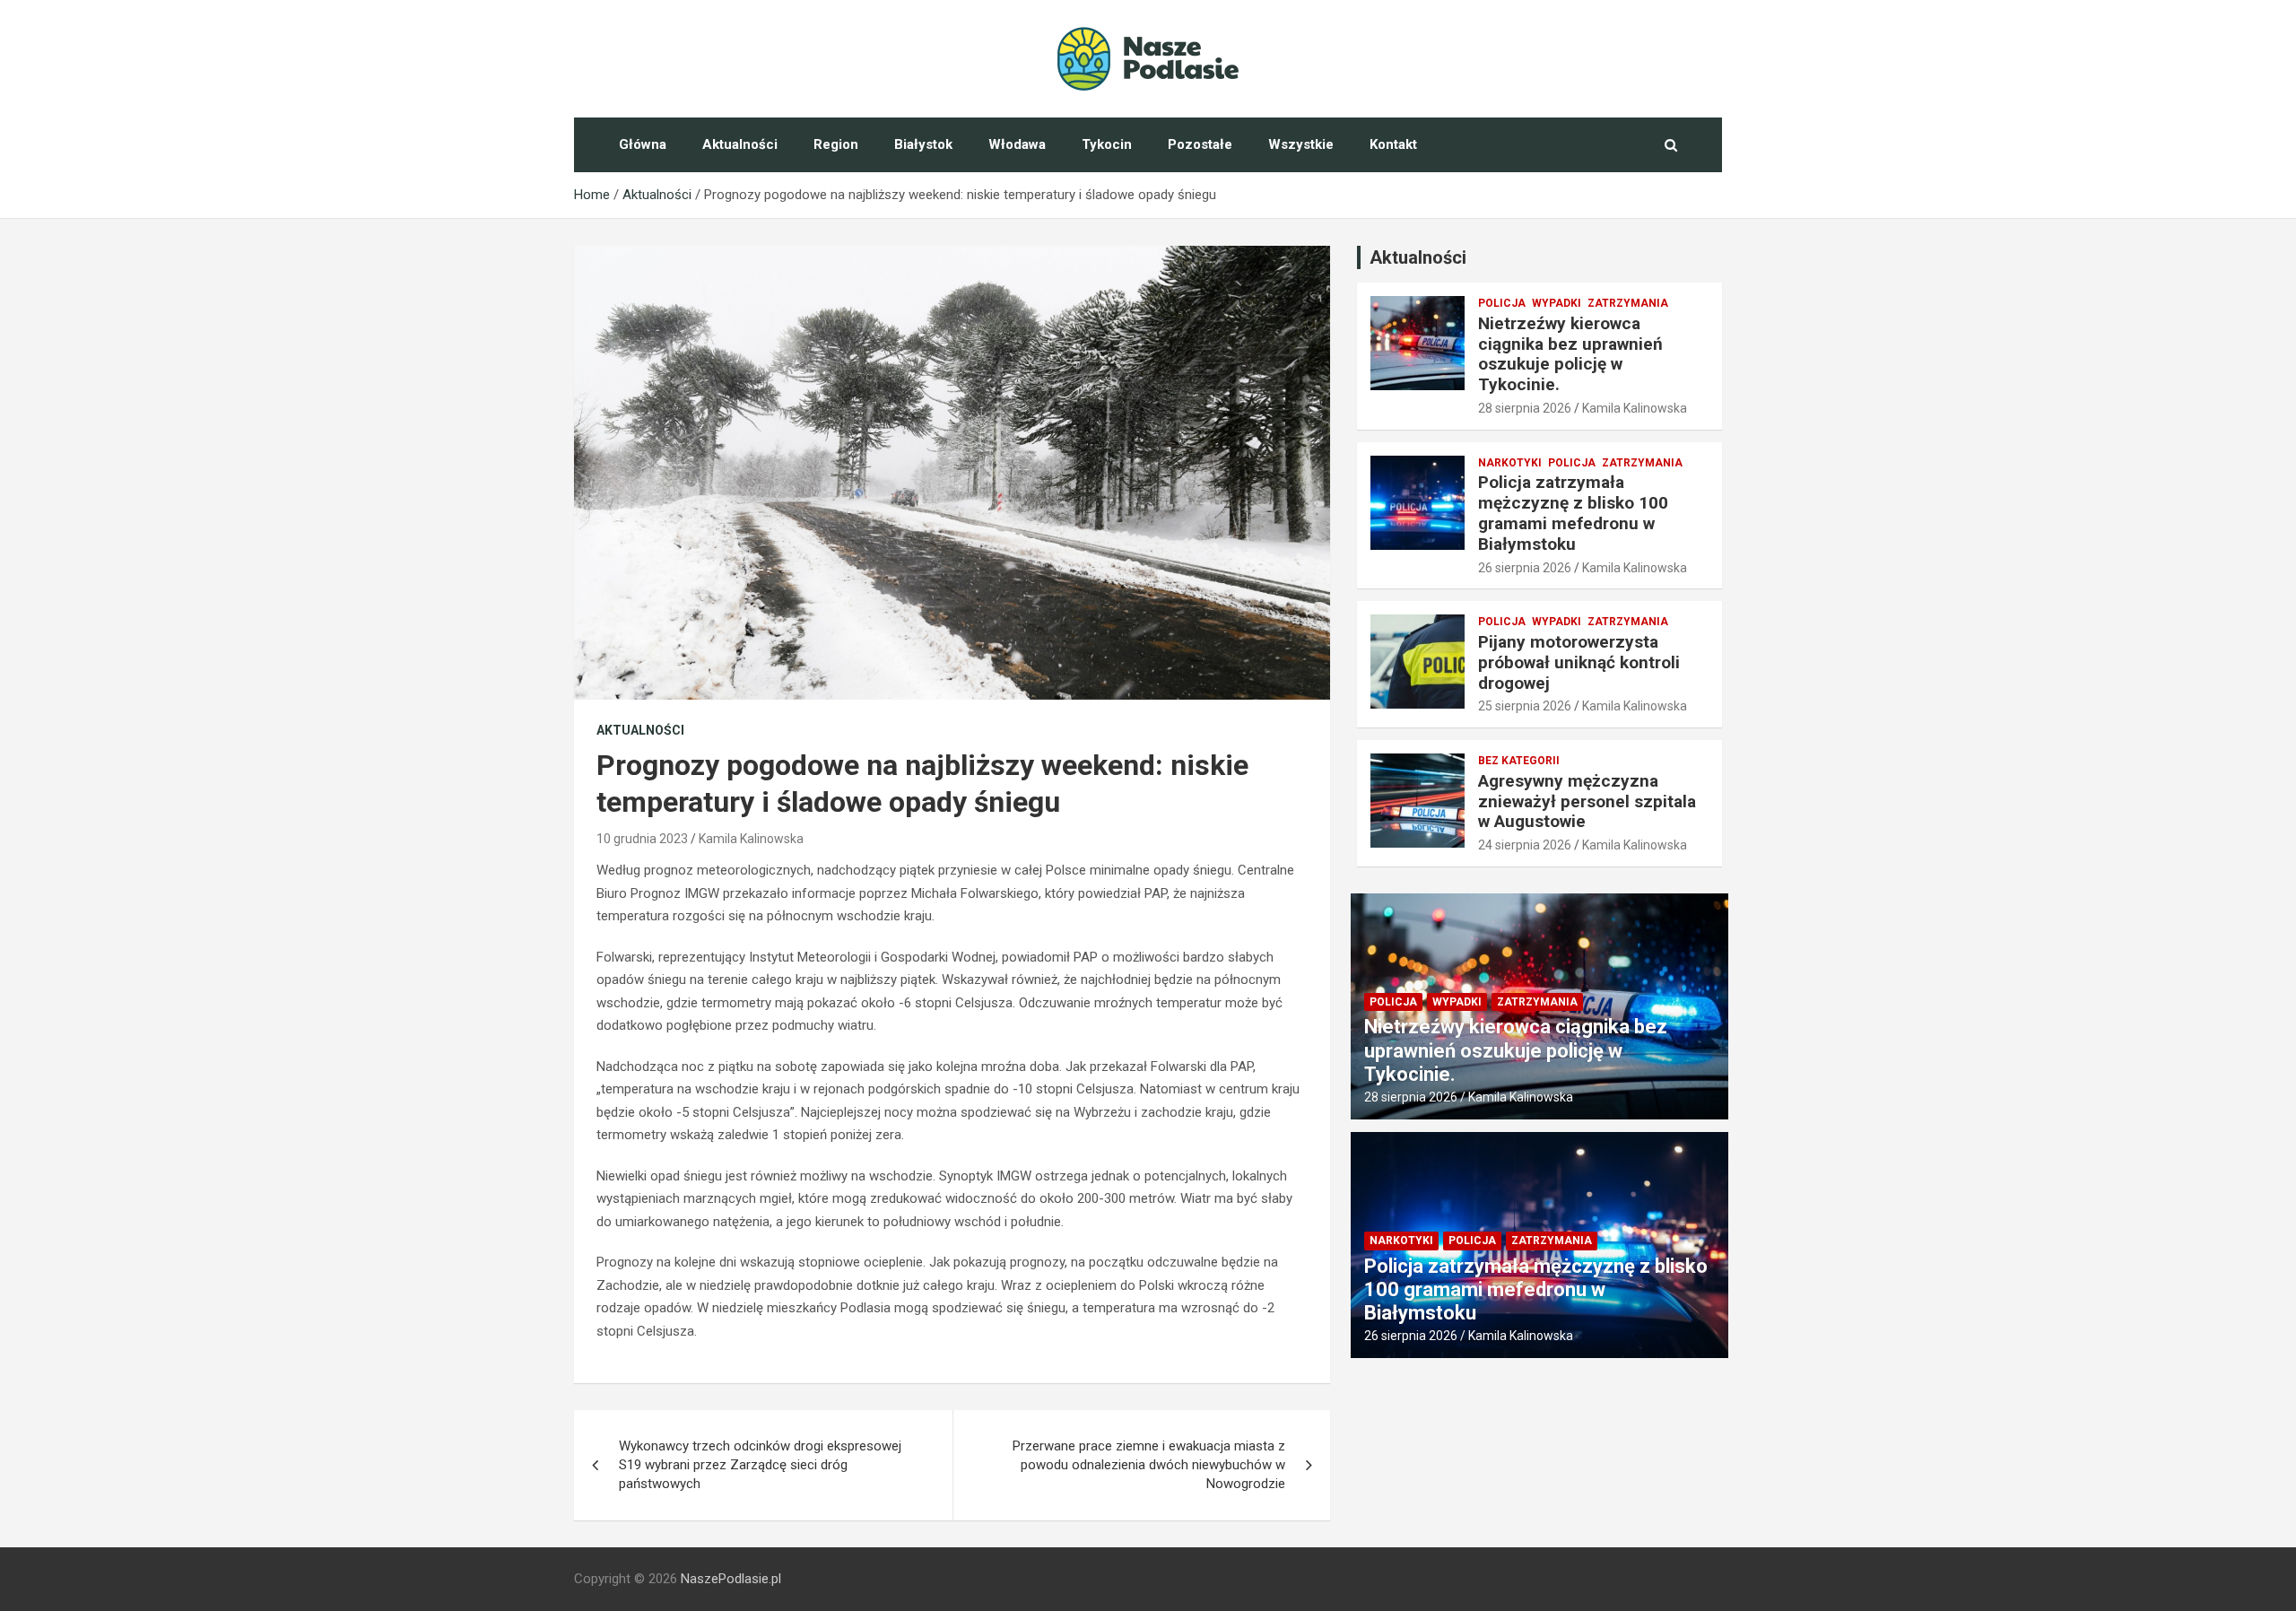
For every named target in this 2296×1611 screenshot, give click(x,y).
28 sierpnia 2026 (1525, 408)
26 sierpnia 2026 (1525, 568)
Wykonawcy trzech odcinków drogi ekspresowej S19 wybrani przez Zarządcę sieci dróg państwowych (760, 1465)
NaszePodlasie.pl (731, 1579)
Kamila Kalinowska (751, 839)
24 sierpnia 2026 (1525, 845)
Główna (643, 144)
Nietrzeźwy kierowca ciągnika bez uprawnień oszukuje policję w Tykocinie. (1570, 354)
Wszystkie (1301, 144)
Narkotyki (1510, 463)
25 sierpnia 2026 (1525, 706)
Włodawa (1017, 144)
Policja (1502, 303)
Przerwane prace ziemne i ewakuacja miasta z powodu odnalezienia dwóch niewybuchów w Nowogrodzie (1149, 1465)
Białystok (923, 144)
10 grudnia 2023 (642, 839)
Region (836, 144)
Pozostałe (1200, 144)
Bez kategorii (1519, 761)
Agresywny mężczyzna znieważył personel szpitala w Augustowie (1587, 801)
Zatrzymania (1628, 303)
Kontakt (1393, 144)
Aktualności (740, 144)
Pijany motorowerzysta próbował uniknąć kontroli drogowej (1579, 662)
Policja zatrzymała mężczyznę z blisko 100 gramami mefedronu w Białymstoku (1573, 513)
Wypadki (1557, 303)
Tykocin (1107, 144)
